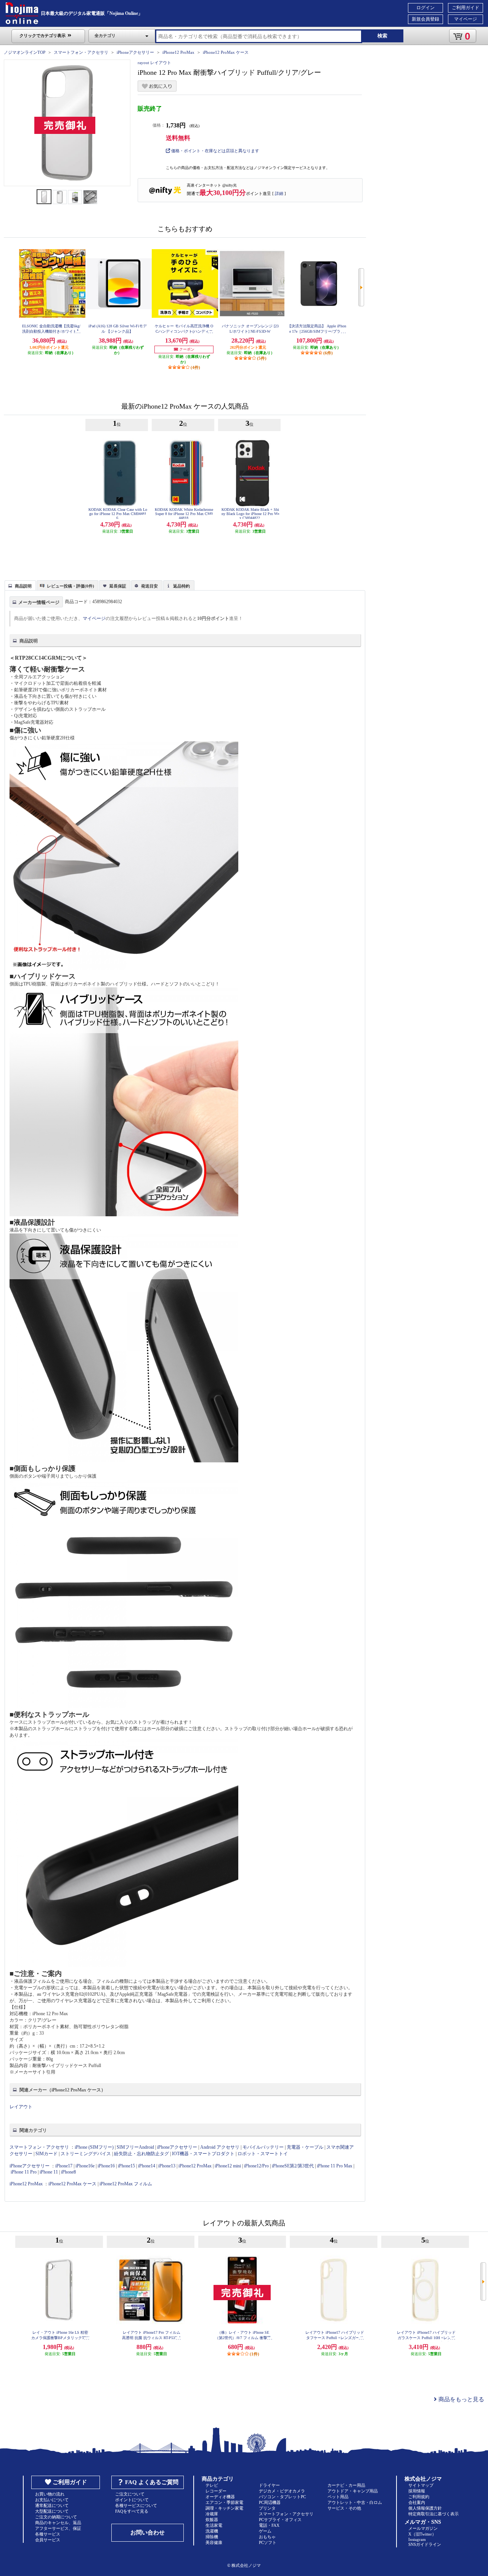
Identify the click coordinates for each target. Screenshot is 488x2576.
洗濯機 (212, 2531)
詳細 (279, 193)
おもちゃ (267, 2537)
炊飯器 (212, 2520)
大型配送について (52, 2511)
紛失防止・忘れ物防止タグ (141, 2154)
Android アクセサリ (220, 2147)
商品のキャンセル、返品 (58, 2523)
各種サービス (48, 2534)
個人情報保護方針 (425, 2508)
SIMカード (47, 2154)
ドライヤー (269, 2485)
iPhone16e (85, 2166)
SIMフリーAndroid (135, 2147)
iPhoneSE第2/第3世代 (293, 2166)
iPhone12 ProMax (178, 52)
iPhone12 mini (228, 2166)
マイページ (466, 19)
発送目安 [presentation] (149, 586)
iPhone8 (68, 2172)
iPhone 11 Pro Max (335, 2166)
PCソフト (268, 2542)
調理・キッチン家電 (224, 2508)
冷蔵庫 (212, 2514)
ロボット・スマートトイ (263, 2154)
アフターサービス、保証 (58, 2528)
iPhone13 (167, 2166)
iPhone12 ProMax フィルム (126, 2184)
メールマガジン (423, 2528)
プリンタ (267, 2508)
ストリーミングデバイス (86, 2154)
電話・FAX (269, 2525)
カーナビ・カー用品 (346, 2485)
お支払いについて (52, 2500)
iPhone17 (64, 2166)
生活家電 (214, 2525)
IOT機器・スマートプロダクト (203, 2154)
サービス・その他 (344, 2508)
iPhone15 (126, 2166)
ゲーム (265, 2531)
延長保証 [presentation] (118, 586)
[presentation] (19, 585)
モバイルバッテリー (263, 2147)
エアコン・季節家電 (224, 2502)
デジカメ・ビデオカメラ (282, 2491)
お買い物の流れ (50, 2494)
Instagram (417, 2539)
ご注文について (130, 2494)
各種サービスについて (136, 2505)
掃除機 (212, 2537)
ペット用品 (338, 2497)
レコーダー (216, 2491)
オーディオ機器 (220, 2497)
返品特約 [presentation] (181, 586)
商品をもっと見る (461, 2399)
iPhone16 (106, 2166)
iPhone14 (147, 2166)
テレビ (212, 2485)
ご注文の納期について (56, 2517)
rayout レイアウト (154, 63)
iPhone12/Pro (256, 2166)
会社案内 (417, 2502)
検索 (382, 36)
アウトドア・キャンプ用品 (353, 2491)
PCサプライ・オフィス (280, 2520)
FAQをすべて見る (132, 2511)
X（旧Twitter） (422, 2534)
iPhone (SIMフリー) (94, 2147)
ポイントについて (132, 2500)
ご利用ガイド (466, 8)
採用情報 (417, 2491)
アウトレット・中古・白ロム (355, 2502)
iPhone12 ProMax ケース (226, 52)
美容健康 (214, 2542)
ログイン (425, 8)
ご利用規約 (419, 2497)
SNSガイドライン (425, 2544)
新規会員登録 (425, 19)
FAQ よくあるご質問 (152, 2482)
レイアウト (21, 2107)
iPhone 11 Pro (24, 2172)
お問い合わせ (148, 2533)
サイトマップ (421, 2485)
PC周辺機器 (270, 2502)
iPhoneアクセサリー (135, 52)
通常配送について (52, 2505)
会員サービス (48, 2540)
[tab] (20, 585)
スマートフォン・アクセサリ (81, 52)
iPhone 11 (49, 2172)
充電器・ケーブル (305, 2147)
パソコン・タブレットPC (282, 2497)
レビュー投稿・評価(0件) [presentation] (71, 586)
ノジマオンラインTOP (25, 52)
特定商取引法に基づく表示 (433, 2514)
